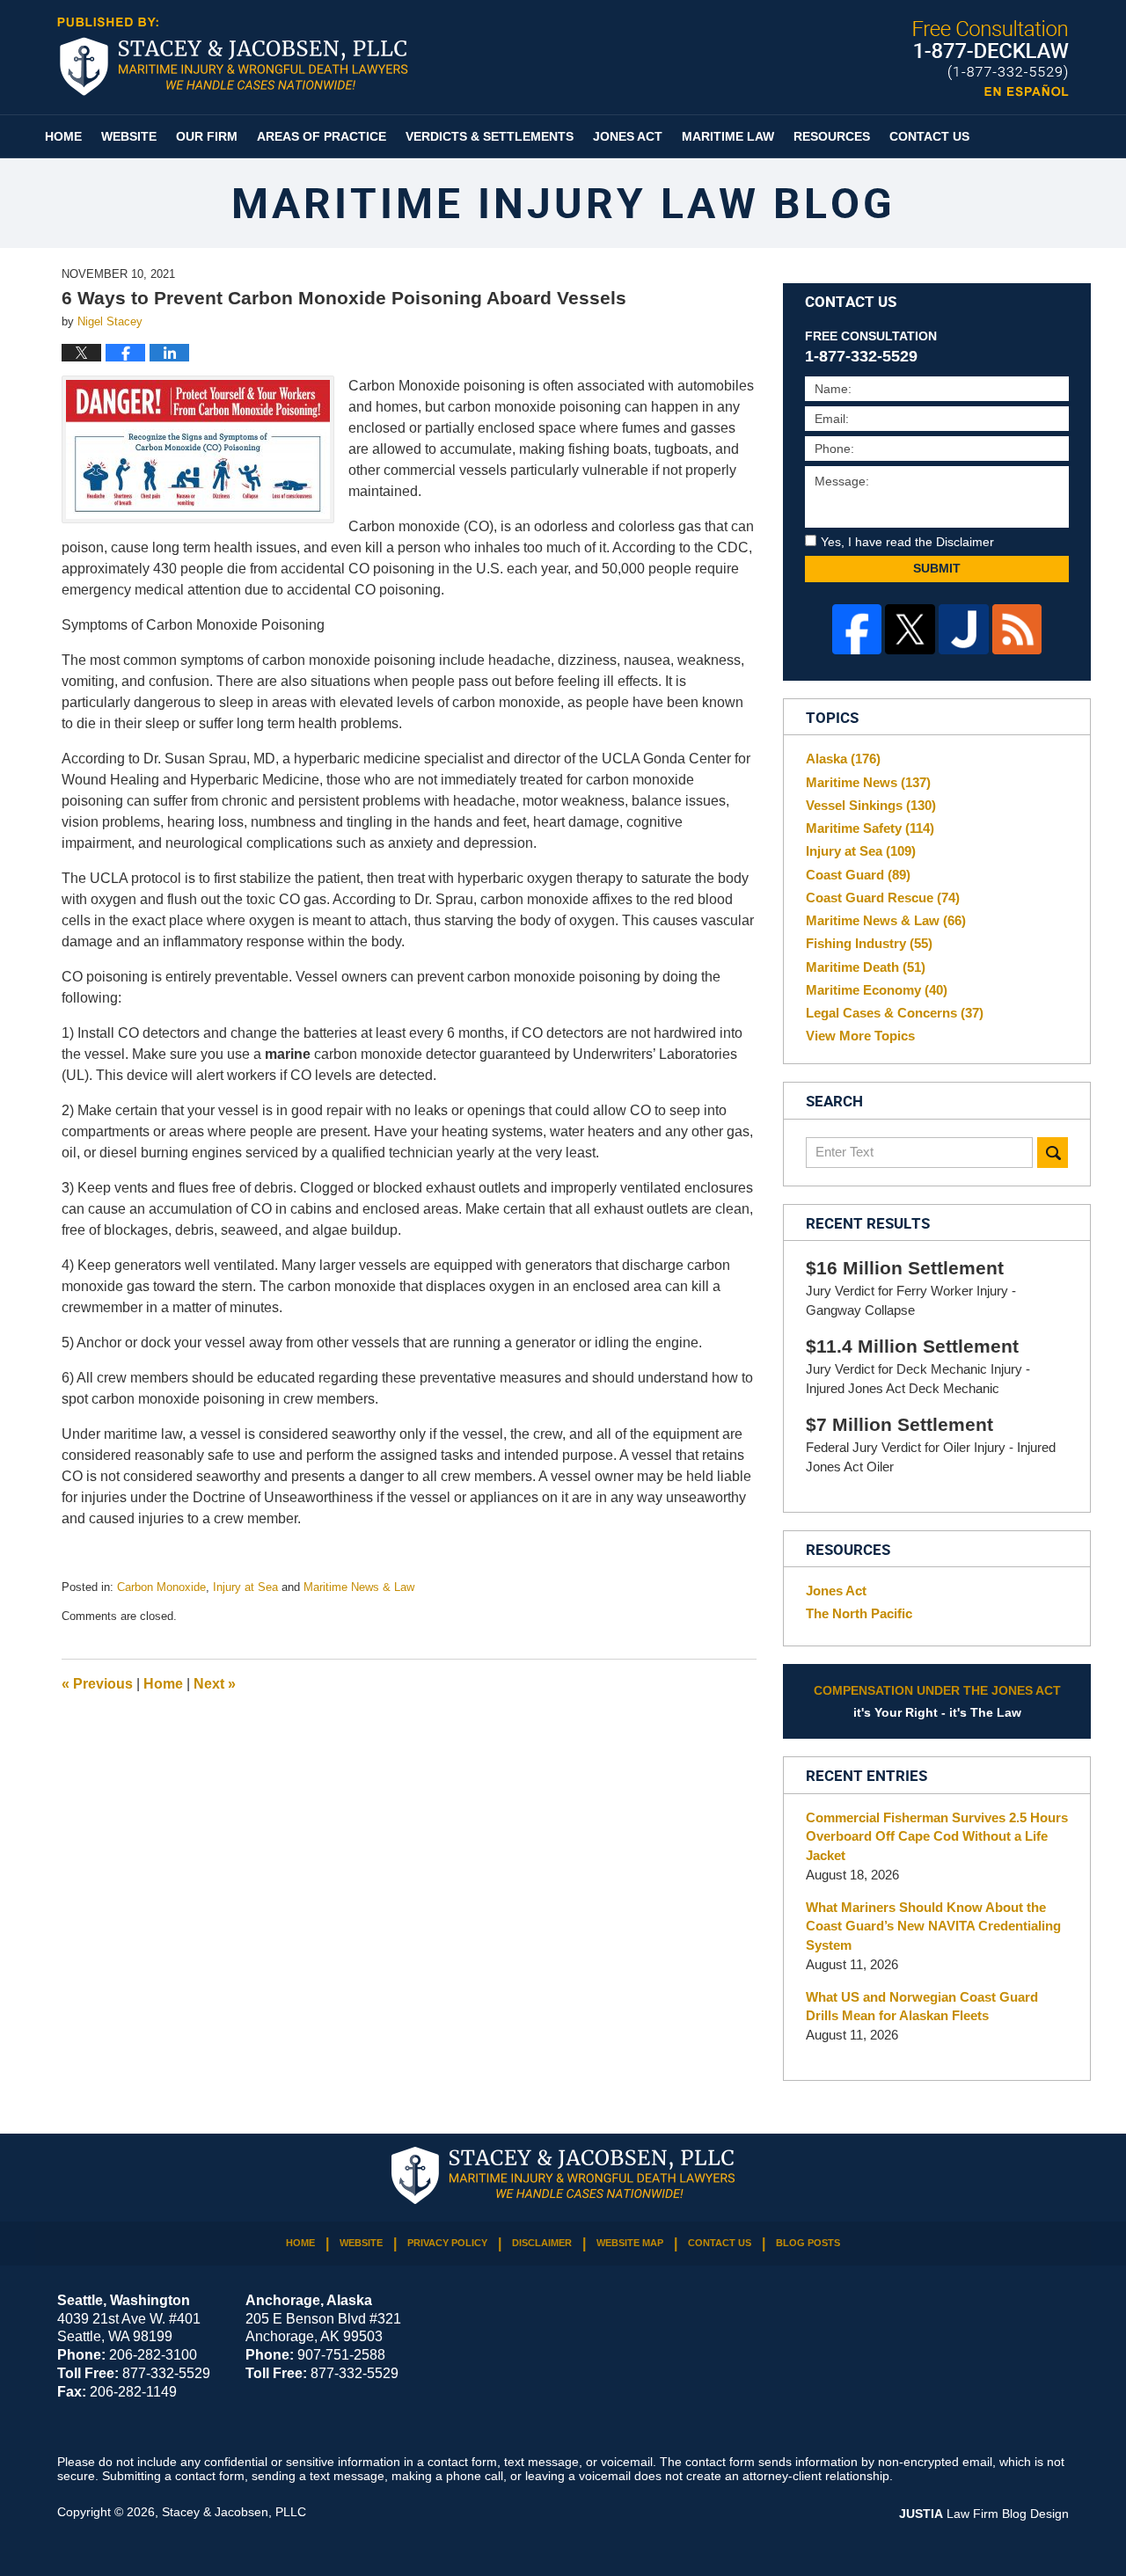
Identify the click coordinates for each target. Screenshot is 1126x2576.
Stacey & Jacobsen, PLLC (234, 2512)
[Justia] (964, 629)
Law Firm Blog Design (984, 2514)
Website (129, 136)
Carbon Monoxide (161, 1587)
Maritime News (868, 782)
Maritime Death (866, 967)
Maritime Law (728, 136)
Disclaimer (542, 2243)
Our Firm (207, 136)
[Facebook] (857, 629)
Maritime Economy (877, 990)
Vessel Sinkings (871, 805)
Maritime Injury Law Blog (233, 56)
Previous (97, 1684)
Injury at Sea (245, 1587)
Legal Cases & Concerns (895, 1013)
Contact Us (929, 136)
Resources (832, 136)
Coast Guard (858, 875)
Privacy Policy (447, 2243)
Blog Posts (808, 2243)
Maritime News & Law (359, 1587)
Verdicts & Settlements (490, 136)
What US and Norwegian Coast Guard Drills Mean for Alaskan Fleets (922, 2007)
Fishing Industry (869, 943)
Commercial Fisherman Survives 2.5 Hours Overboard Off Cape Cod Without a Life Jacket (937, 1837)
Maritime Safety (870, 828)
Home (63, 136)
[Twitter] (910, 629)
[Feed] (1017, 629)
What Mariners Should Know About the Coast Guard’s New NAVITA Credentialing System (933, 1927)
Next (215, 1684)
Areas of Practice (322, 136)
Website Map (630, 2243)
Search (1053, 1153)
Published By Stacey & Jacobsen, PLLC (991, 58)
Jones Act (628, 136)
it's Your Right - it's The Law (937, 1701)
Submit (937, 568)
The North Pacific (859, 1613)
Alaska (843, 759)
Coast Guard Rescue (883, 898)
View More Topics (860, 1036)
